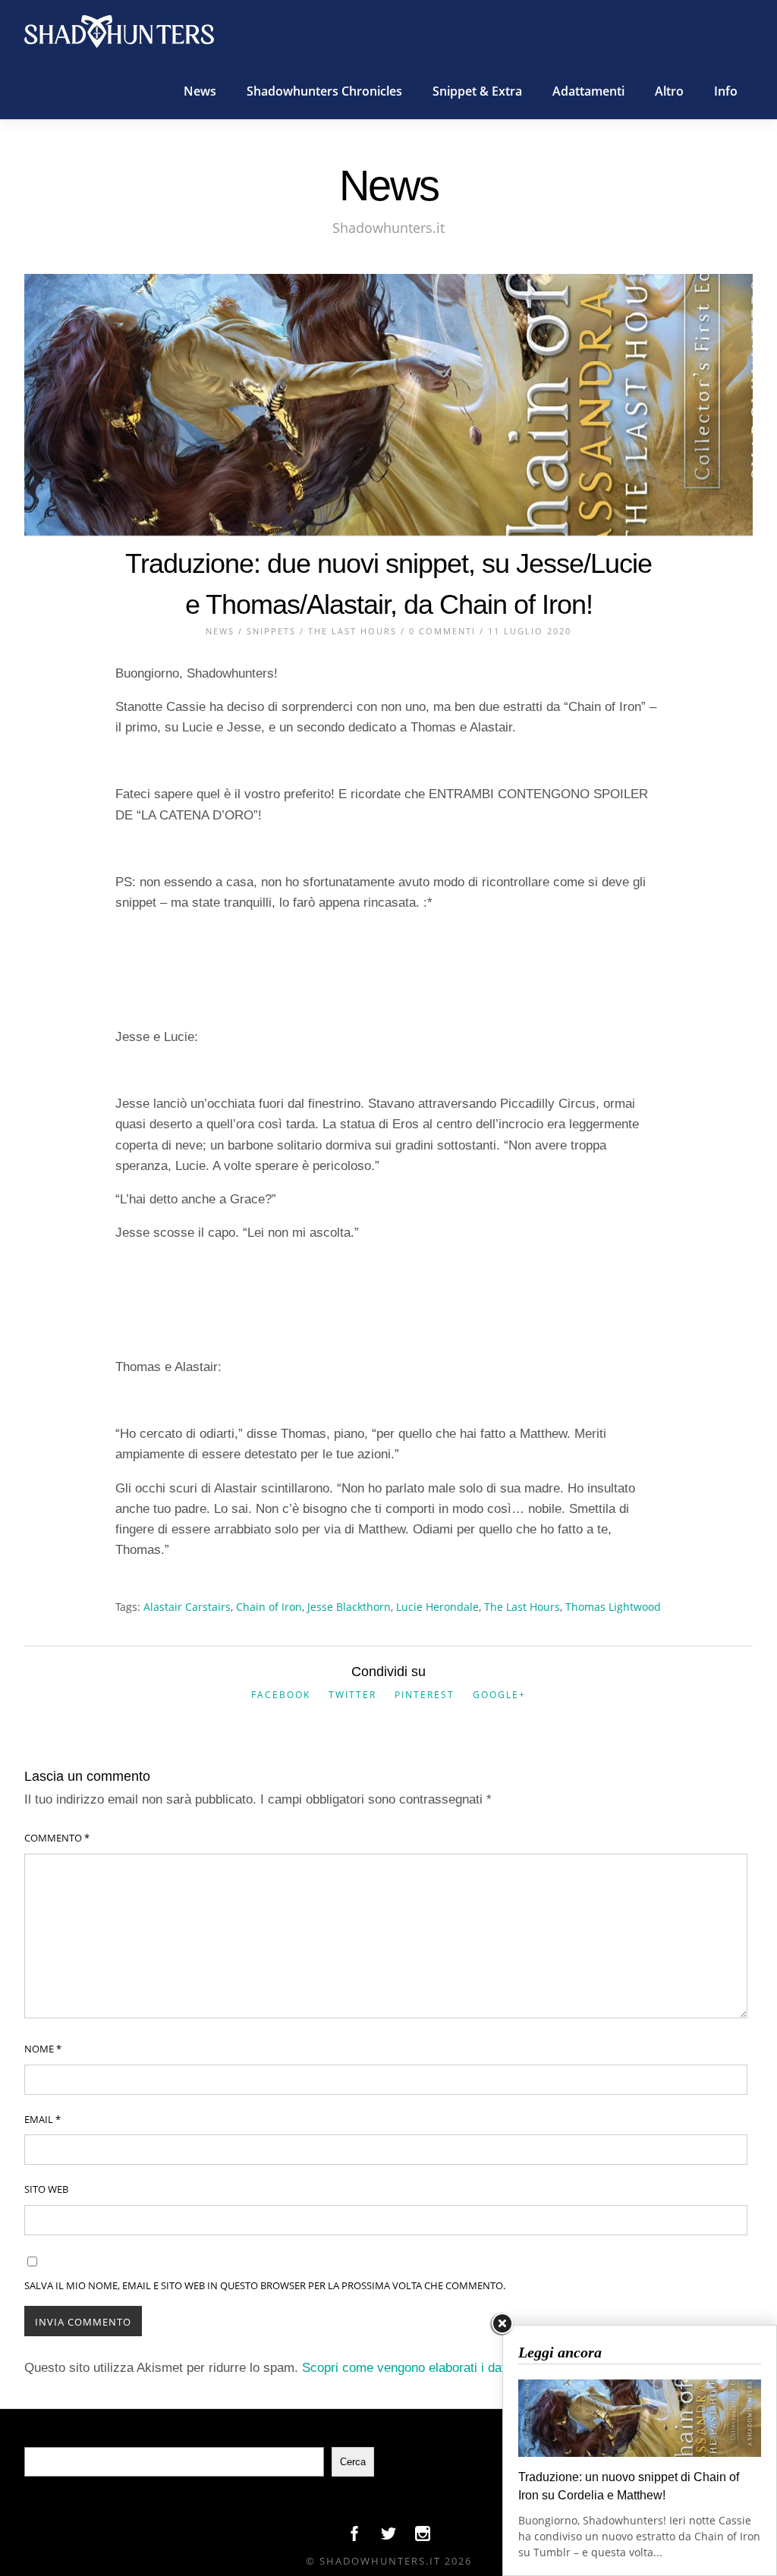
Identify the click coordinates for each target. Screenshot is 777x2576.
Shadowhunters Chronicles (324, 91)
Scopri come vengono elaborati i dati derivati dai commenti (468, 2368)
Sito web (46, 2189)
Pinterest (425, 1695)
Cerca (353, 2462)
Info (726, 91)
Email (42, 2119)
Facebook (281, 1695)
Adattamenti (588, 91)
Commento (57, 1838)
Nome (43, 2049)
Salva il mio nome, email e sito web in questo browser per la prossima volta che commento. (265, 2285)
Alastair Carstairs (187, 1607)
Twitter (352, 1695)
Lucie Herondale (437, 1607)
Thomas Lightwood (613, 1607)
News (200, 91)
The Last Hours (352, 631)
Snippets (271, 631)
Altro (669, 91)
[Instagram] (423, 2537)
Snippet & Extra (477, 91)
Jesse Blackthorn (349, 1607)
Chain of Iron (269, 1607)
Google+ (499, 1695)
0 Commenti (442, 631)
